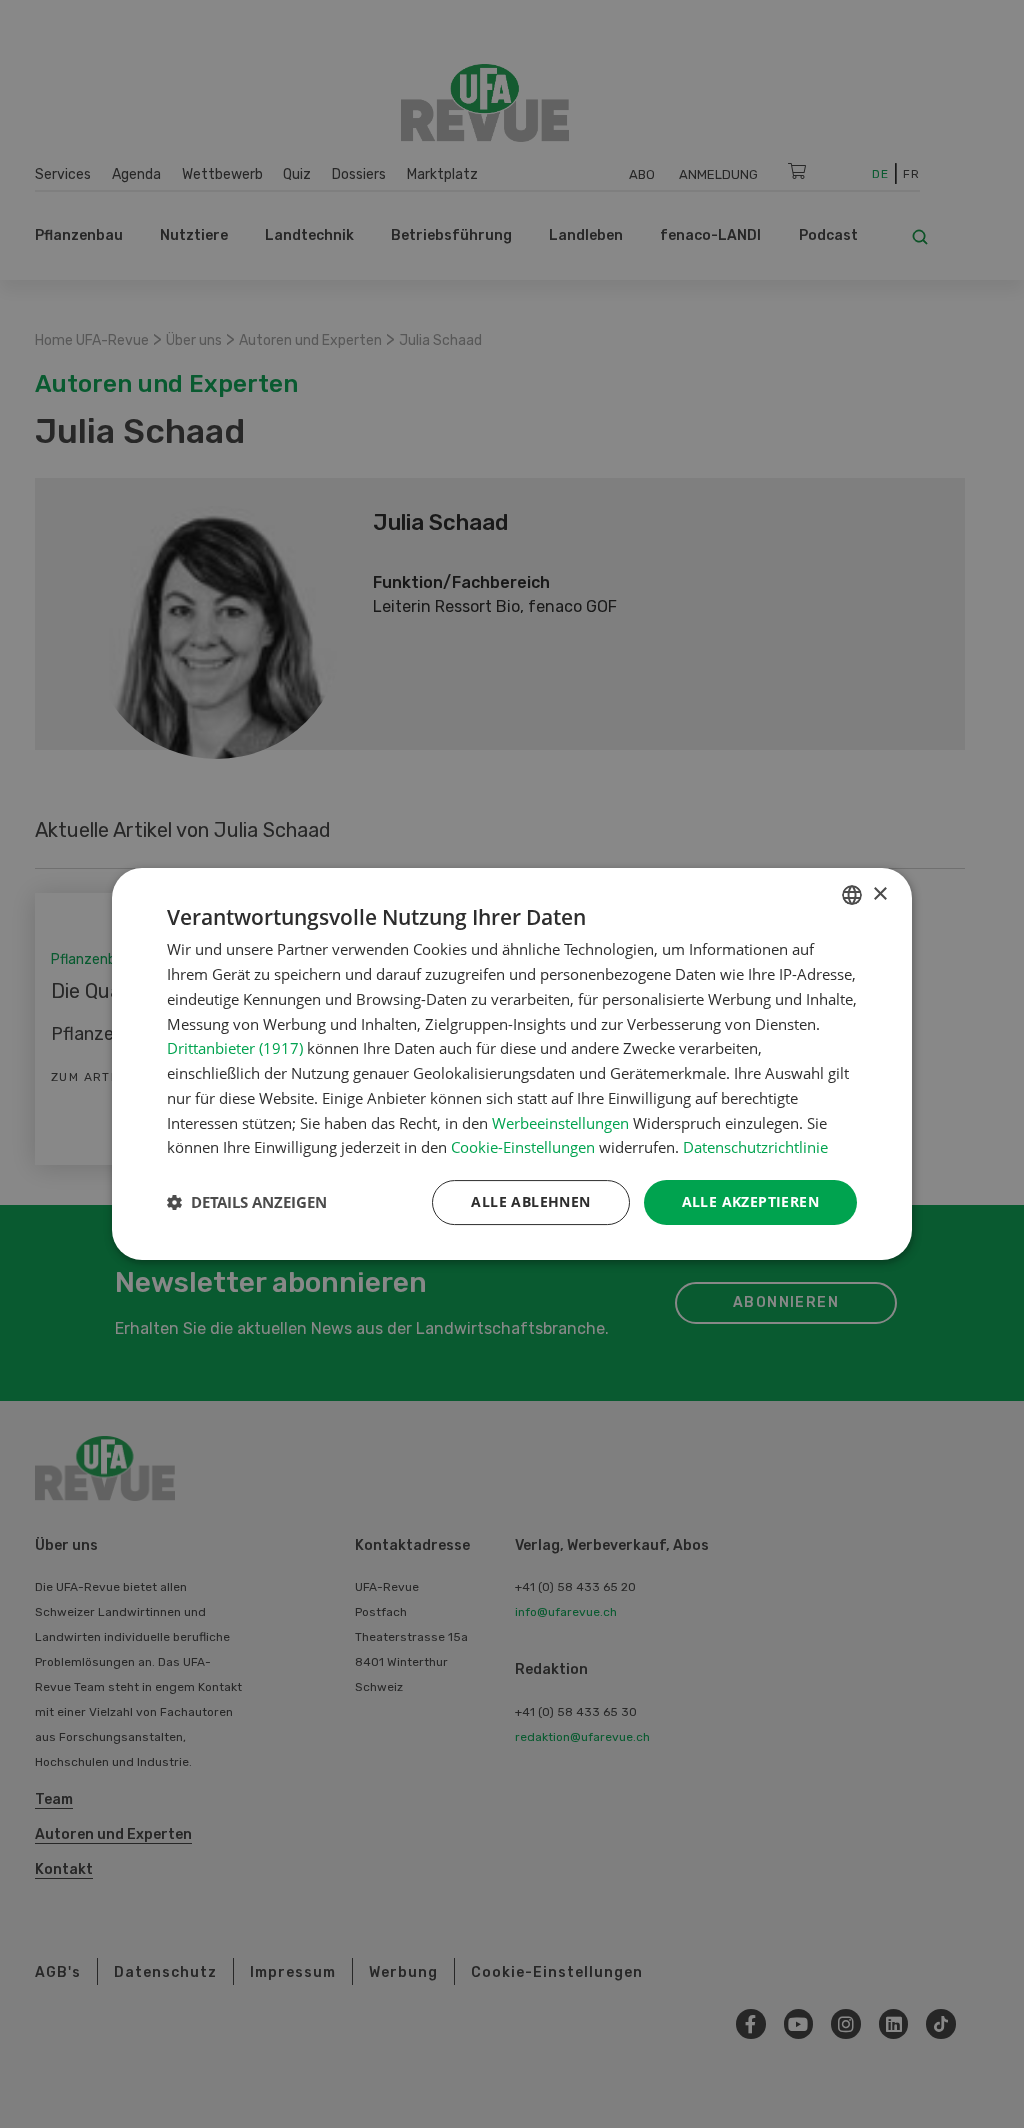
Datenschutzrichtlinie (755, 1147)
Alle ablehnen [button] (530, 1201)
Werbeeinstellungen (560, 1123)
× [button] (879, 894)
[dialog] (512, 1064)
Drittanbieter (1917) (235, 1048)
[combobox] (852, 895)
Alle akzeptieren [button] (750, 1201)
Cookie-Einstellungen (523, 1147)
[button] (247, 1203)
